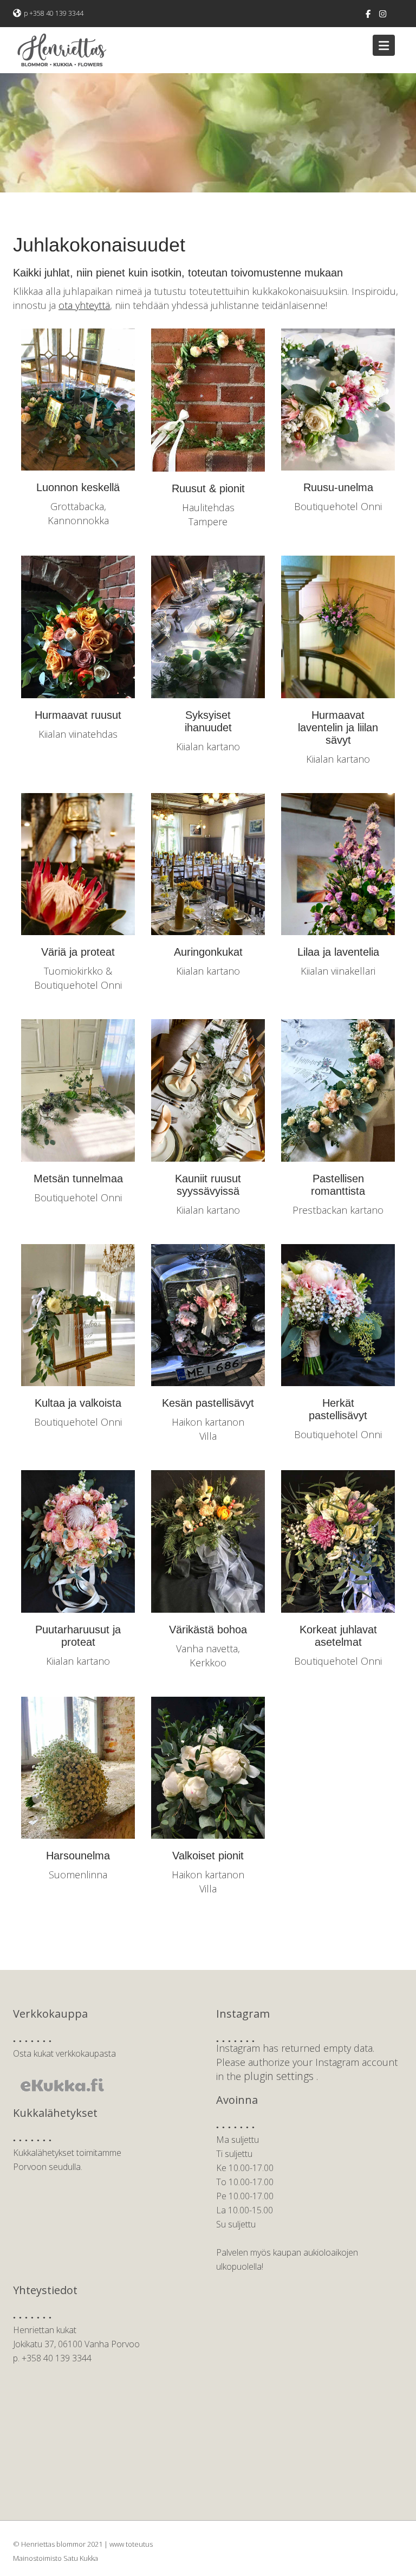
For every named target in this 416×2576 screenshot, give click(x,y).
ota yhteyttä (84, 305)
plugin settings (280, 2076)
